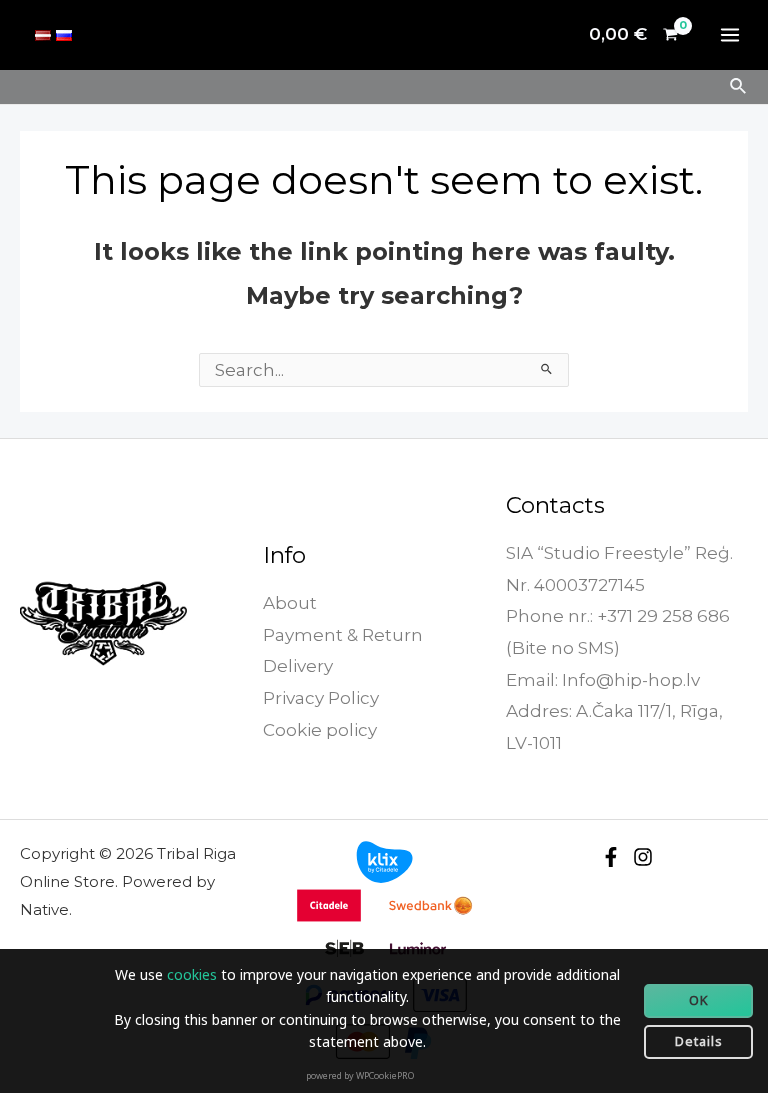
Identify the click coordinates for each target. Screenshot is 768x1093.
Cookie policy (320, 730)
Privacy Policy (321, 698)
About (290, 603)
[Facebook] (611, 857)
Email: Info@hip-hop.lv (603, 680)
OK (699, 1000)
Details (699, 1041)
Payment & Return (343, 635)
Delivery (298, 666)
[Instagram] (643, 857)
